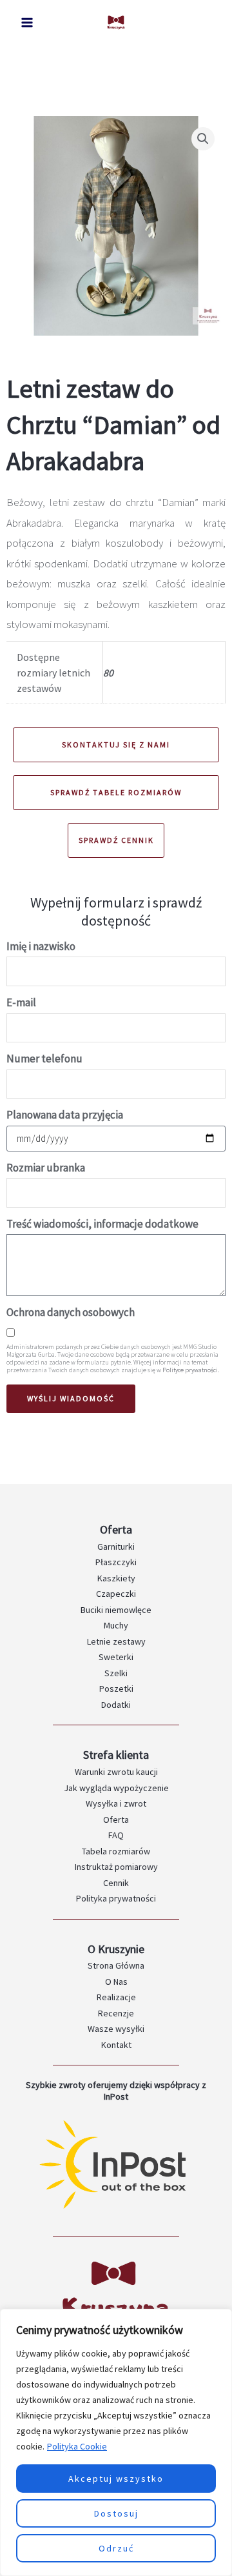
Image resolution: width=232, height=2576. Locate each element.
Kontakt (116, 2045)
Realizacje (116, 1997)
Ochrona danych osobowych (71, 1312)
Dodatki (116, 1705)
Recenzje (116, 2013)
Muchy (116, 1625)
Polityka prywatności (116, 1898)
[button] (203, 139)
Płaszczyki (116, 1562)
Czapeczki (116, 1594)
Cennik (116, 1883)
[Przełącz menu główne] (27, 23)
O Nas (116, 1982)
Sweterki (116, 1657)
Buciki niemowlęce (116, 1610)
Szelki (116, 1673)
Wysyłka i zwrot (116, 1803)
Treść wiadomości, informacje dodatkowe (102, 1224)
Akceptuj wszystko (116, 2479)
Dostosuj (116, 2513)
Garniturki (116, 1547)
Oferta (116, 1820)
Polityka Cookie (77, 2446)
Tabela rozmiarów (116, 1851)
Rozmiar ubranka (46, 1168)
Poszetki (116, 1689)
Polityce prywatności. (191, 1370)
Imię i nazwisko (41, 946)
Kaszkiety (116, 1578)
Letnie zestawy (116, 1641)
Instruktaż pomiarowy (116, 1867)
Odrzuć (116, 2548)
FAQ (116, 1835)
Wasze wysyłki (116, 2029)
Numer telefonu (44, 1059)
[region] (116, 2442)
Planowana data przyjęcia (65, 1115)
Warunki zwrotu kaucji (116, 1772)
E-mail (21, 1002)
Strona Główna (116, 1965)
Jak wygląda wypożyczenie (116, 1788)
